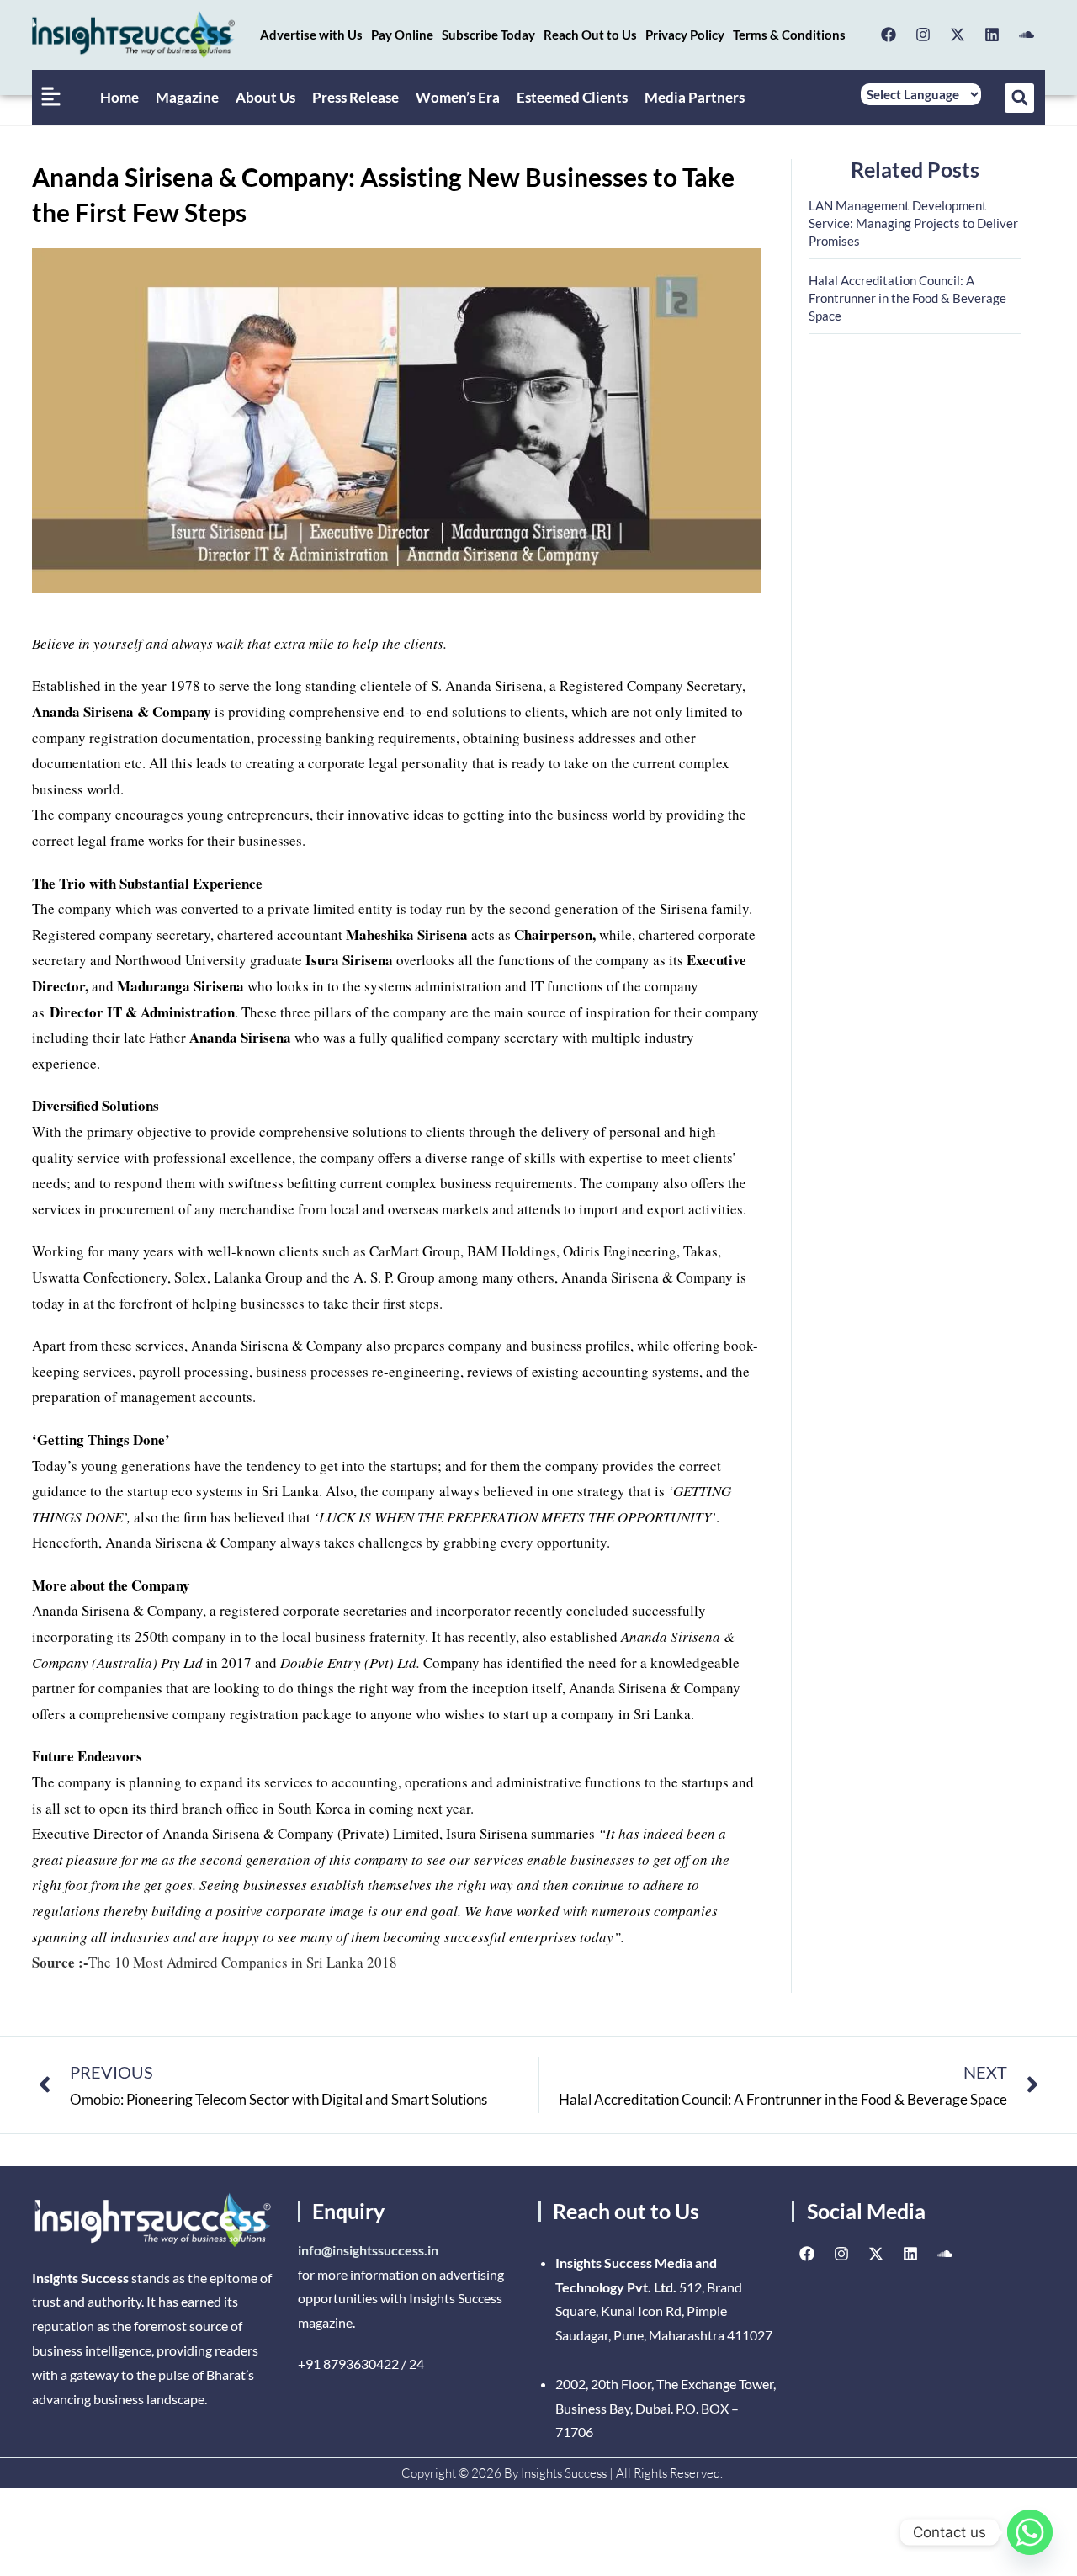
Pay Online (402, 35)
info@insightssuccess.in (368, 2250)
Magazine (187, 97)
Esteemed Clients (572, 97)
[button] (1019, 98)
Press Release (355, 97)
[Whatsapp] (1030, 2532)
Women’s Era (458, 97)
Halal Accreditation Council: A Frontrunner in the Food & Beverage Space (907, 298)
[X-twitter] (958, 35)
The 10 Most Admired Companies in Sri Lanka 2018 (215, 1962)
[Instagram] (923, 35)
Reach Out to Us (590, 35)
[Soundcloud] (1027, 35)
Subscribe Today (488, 35)
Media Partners (695, 97)
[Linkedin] (992, 35)
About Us (265, 97)
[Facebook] (889, 35)
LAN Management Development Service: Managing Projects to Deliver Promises (913, 223)
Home (119, 97)
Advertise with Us (311, 35)
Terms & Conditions (789, 35)
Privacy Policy (685, 35)
